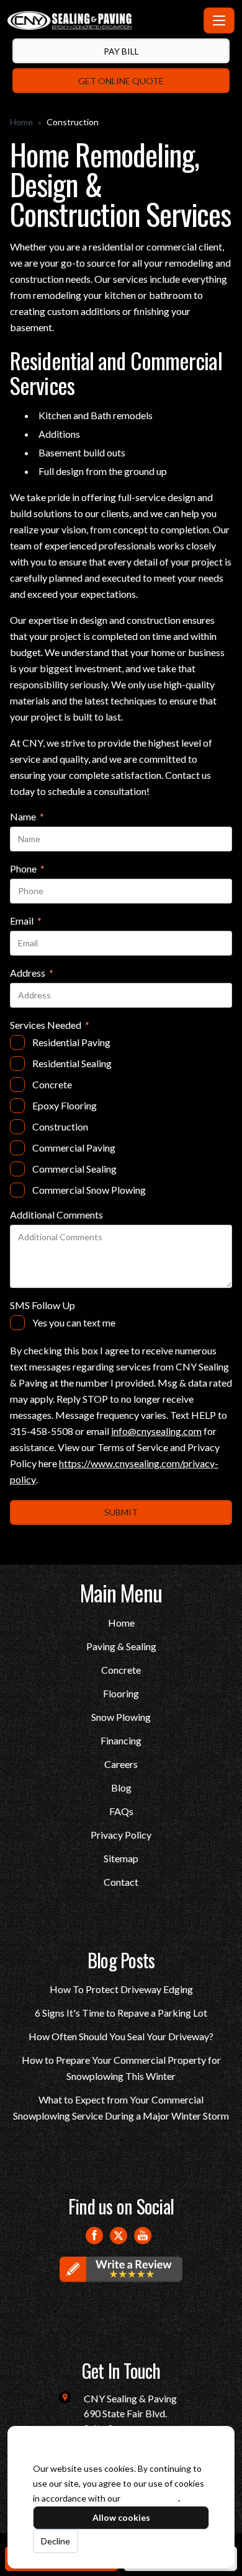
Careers (121, 1764)
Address (32, 974)
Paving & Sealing (121, 1646)
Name (27, 817)
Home (21, 122)
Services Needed (50, 1026)
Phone (27, 869)
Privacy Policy (121, 1835)
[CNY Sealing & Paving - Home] (103, 20)
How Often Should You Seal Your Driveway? (121, 2036)
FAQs (121, 1811)
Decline (56, 2541)
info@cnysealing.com (156, 1431)
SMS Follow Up (43, 1305)
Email (26, 922)
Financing (121, 1740)
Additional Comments (56, 1215)
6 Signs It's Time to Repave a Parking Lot (121, 2013)
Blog (121, 1788)
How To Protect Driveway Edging (121, 1989)
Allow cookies (121, 2517)
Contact (121, 1882)
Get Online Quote (121, 81)
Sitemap (121, 1858)
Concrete (121, 1670)
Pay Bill (121, 51)
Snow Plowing (121, 1717)
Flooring (121, 1693)
